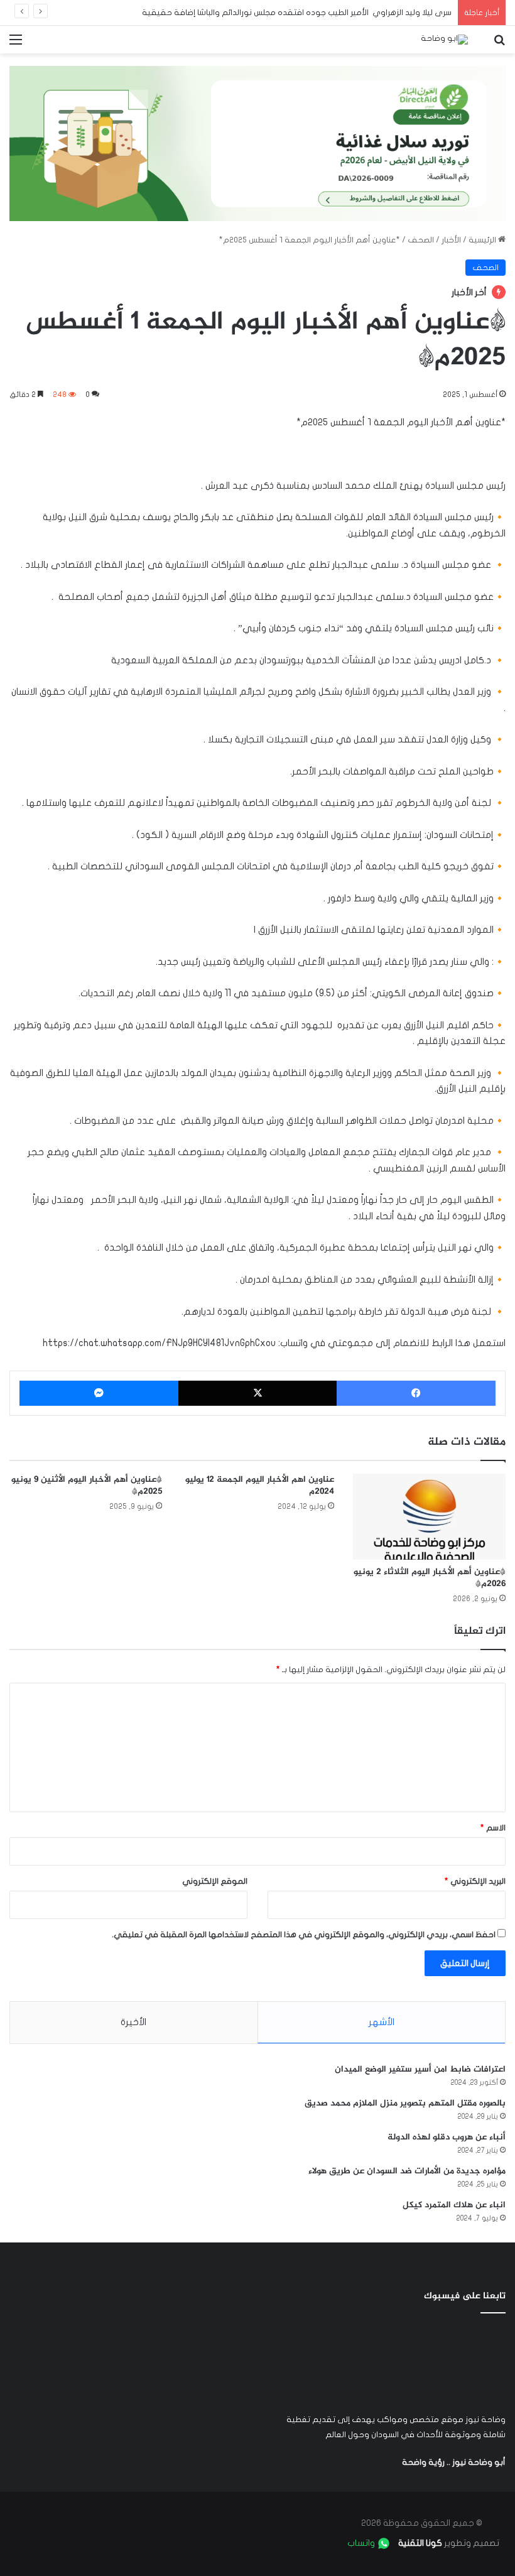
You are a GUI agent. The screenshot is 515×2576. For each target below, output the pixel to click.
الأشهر (382, 2022)
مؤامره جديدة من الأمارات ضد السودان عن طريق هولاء (407, 2171)
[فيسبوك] (416, 1393)
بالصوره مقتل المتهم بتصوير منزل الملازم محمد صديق (405, 2103)
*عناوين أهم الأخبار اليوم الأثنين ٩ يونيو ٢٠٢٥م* (87, 1486)
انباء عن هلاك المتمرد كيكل (454, 2205)
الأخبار (451, 240)
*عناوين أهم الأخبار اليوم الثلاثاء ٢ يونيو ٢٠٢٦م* (430, 1578)
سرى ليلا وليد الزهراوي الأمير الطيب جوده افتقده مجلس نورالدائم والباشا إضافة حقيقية (297, 13)
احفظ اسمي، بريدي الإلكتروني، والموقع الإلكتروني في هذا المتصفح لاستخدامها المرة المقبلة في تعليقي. (304, 1935)
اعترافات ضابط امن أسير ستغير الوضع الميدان (420, 2069)
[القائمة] (16, 44)
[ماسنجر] (99, 1393)
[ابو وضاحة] (444, 40)
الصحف (421, 240)
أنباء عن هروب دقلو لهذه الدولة (447, 2137)
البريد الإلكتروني (475, 1881)
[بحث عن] (499, 44)
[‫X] (258, 1393)
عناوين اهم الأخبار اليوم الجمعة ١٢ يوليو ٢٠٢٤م (260, 1486)
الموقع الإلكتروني (215, 1881)
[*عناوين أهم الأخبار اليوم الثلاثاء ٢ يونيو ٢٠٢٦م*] (429, 1517)
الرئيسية (483, 240)
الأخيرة (133, 2022)
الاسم (493, 1828)
